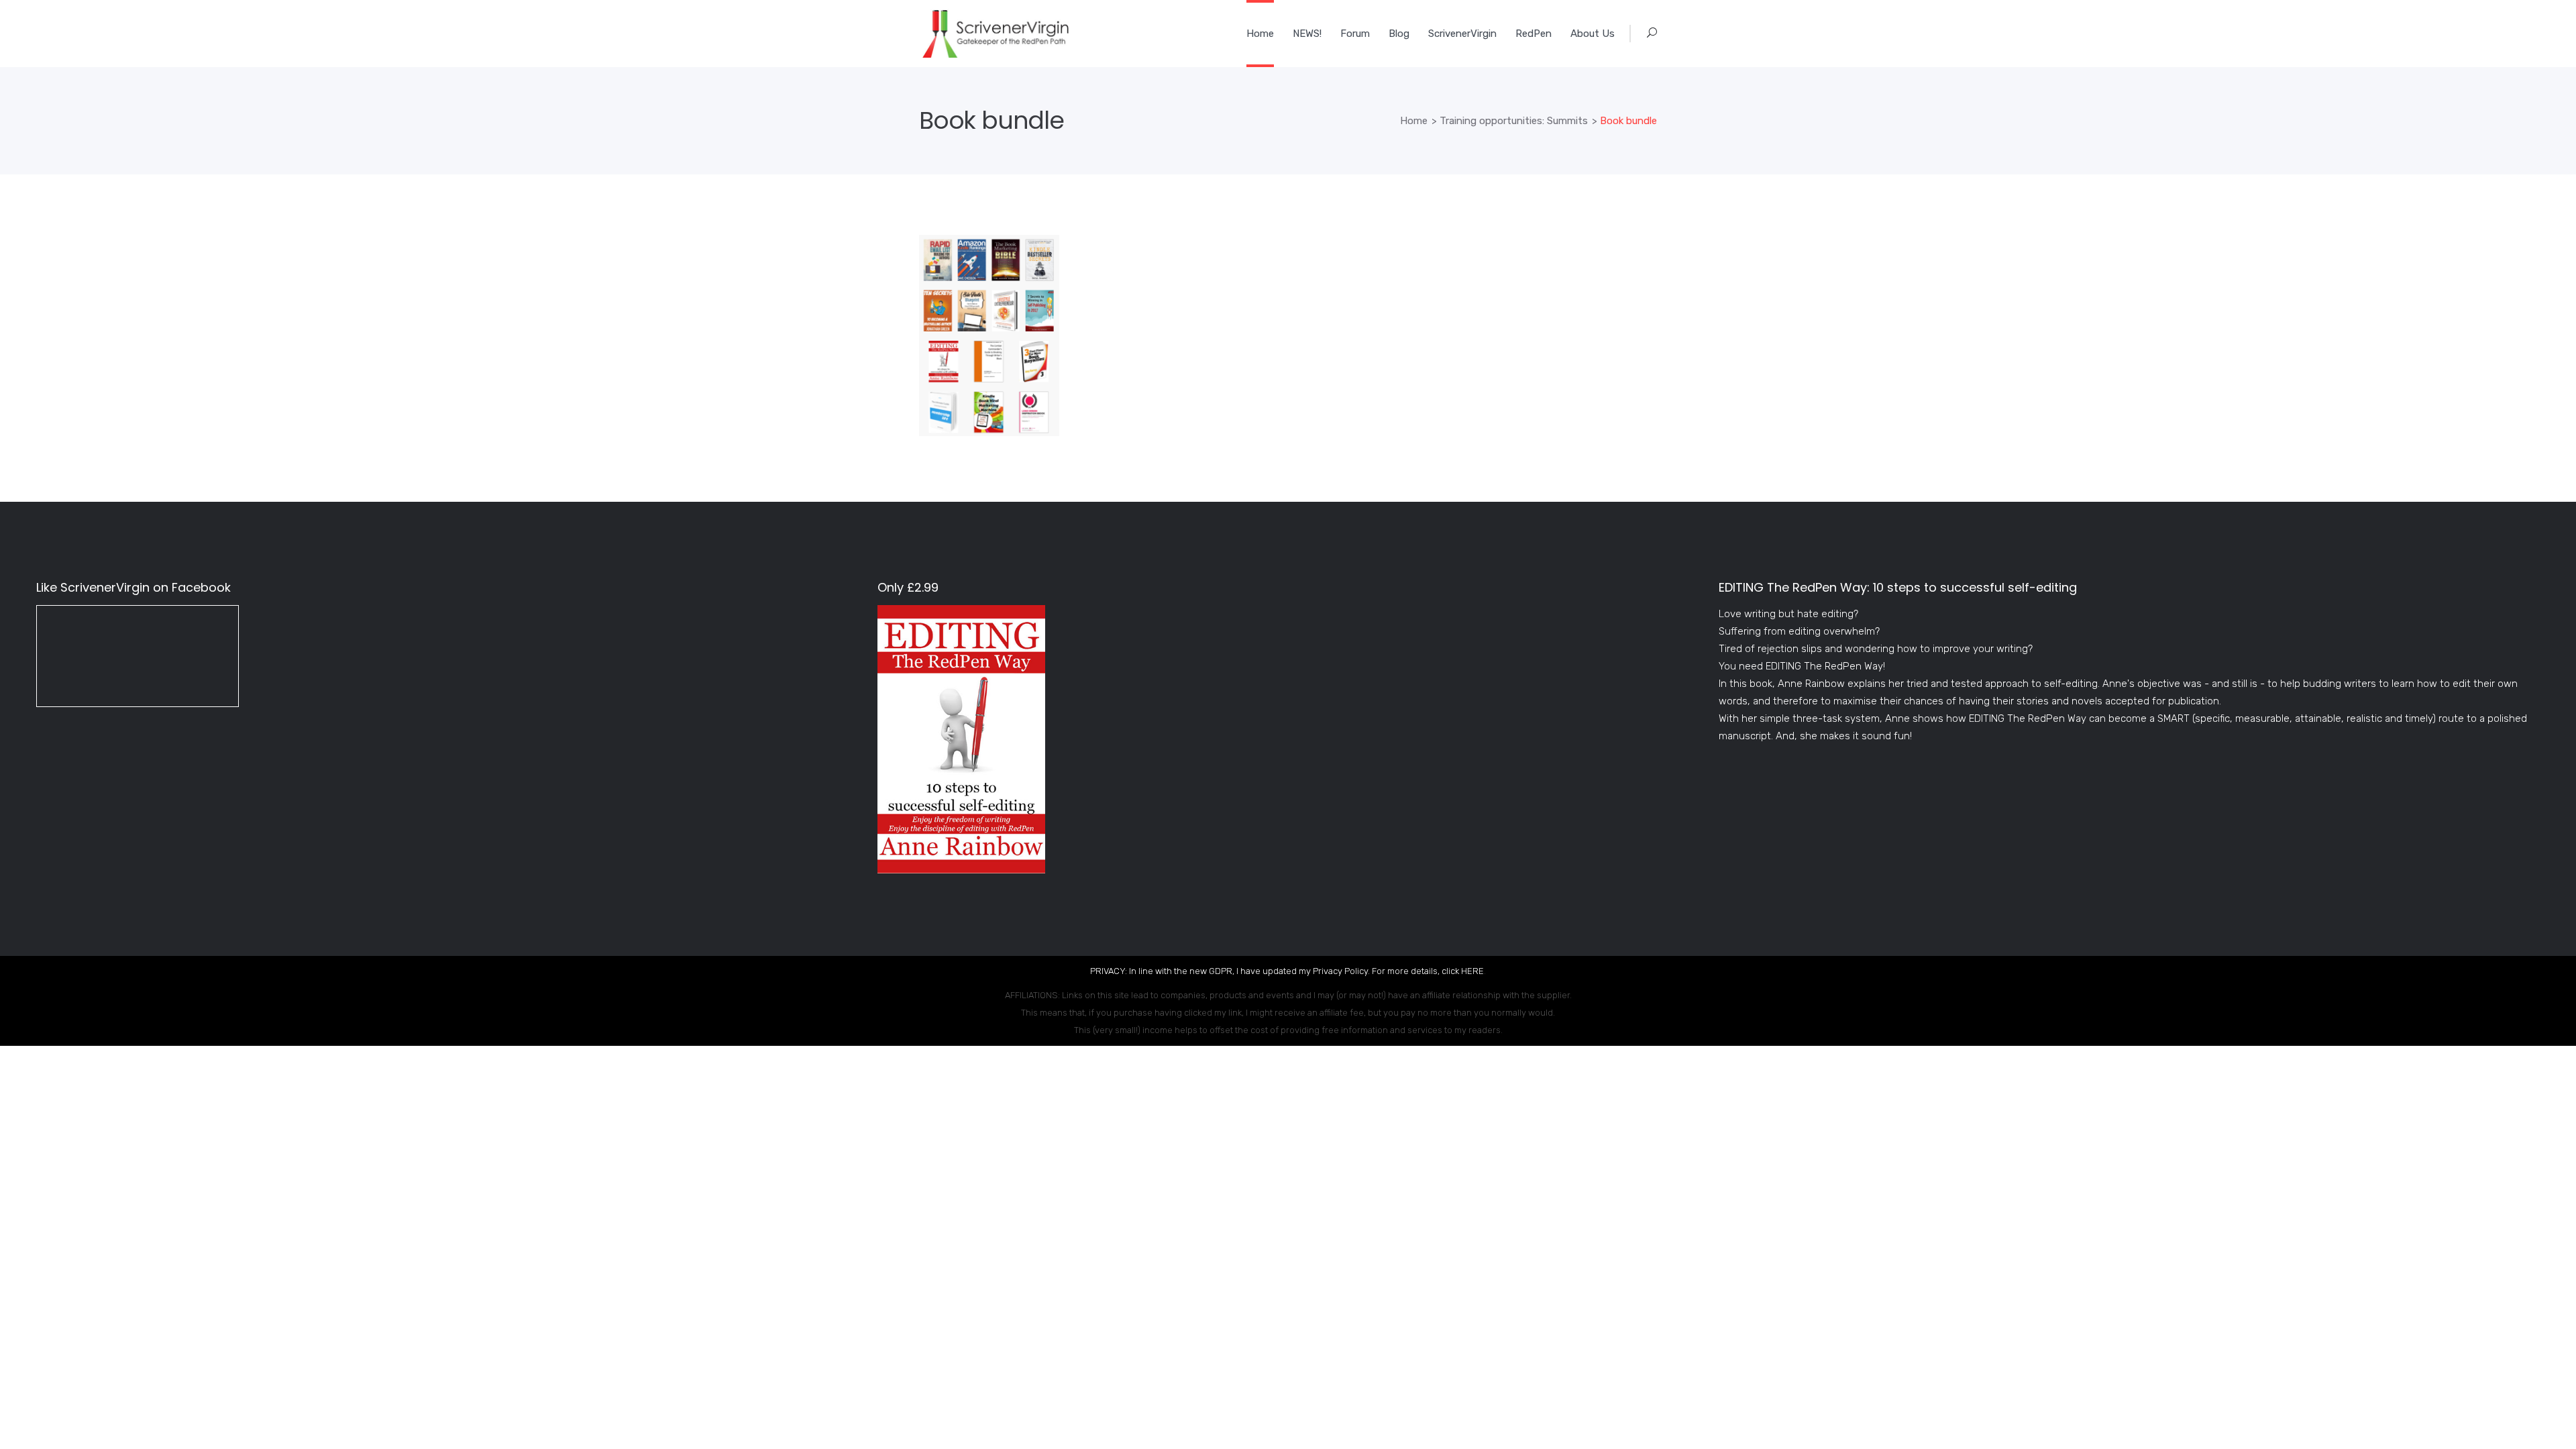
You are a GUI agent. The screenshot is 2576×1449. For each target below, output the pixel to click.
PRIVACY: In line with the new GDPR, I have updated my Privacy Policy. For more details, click (1276, 971)
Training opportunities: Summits (1514, 121)
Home (1414, 121)
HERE (1472, 971)
